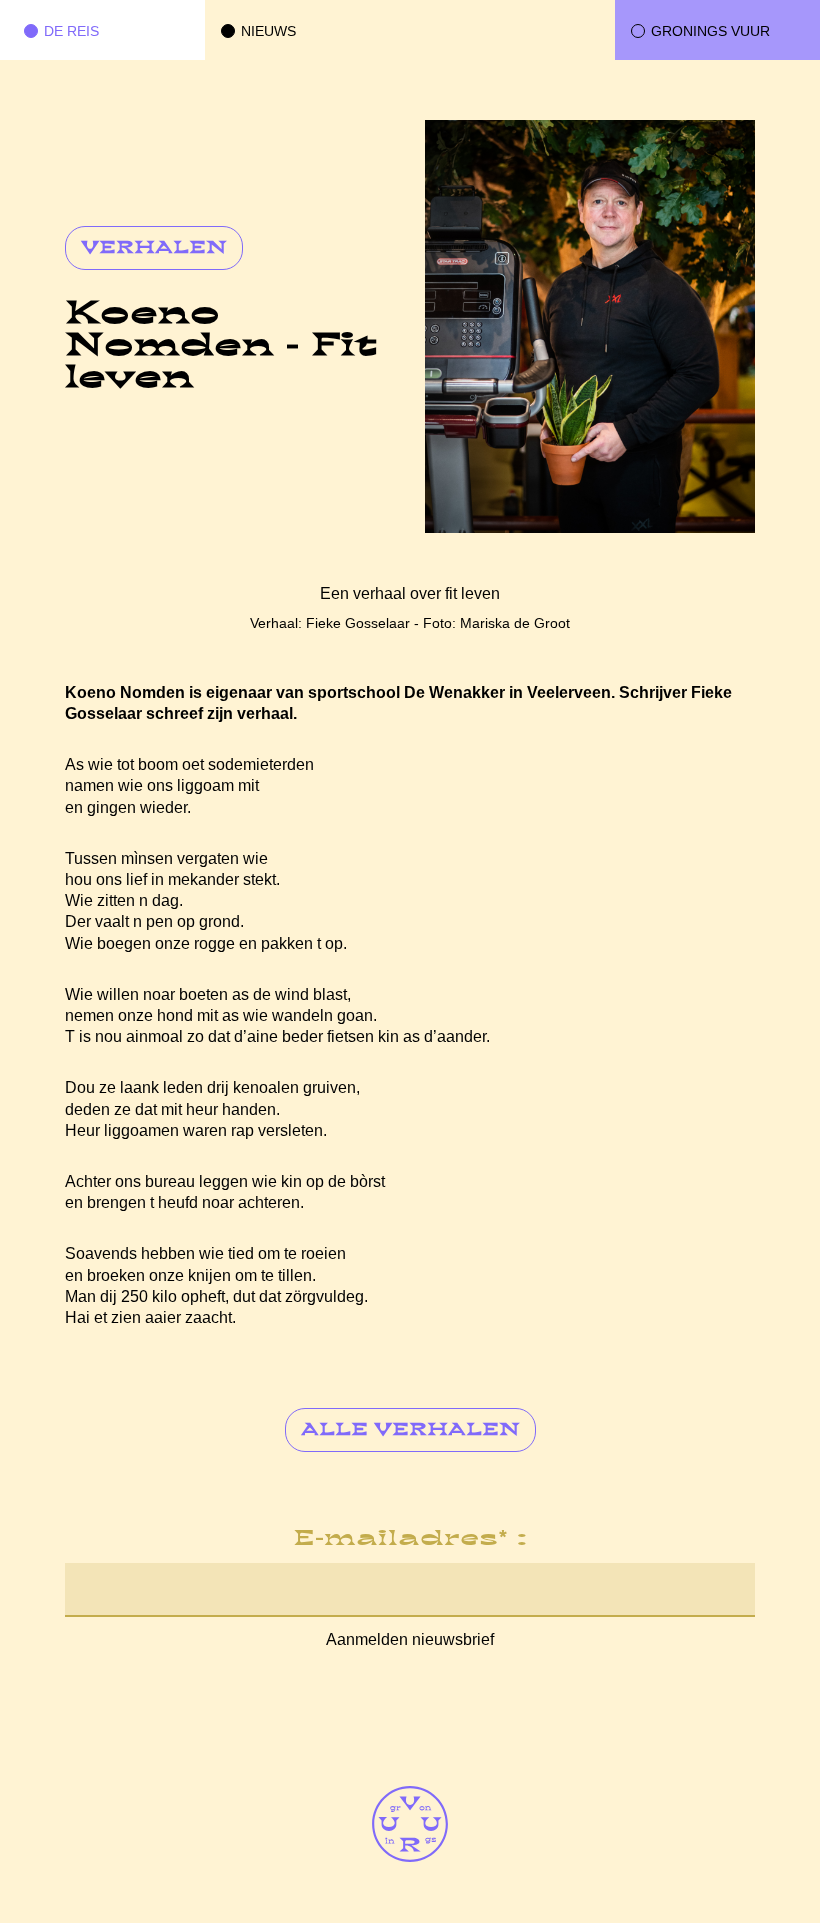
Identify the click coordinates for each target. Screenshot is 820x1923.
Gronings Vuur (710, 31)
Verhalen (154, 249)
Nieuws (268, 31)
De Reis (71, 31)
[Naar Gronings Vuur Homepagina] (410, 1824)
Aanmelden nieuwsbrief (410, 1639)
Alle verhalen (410, 1431)
